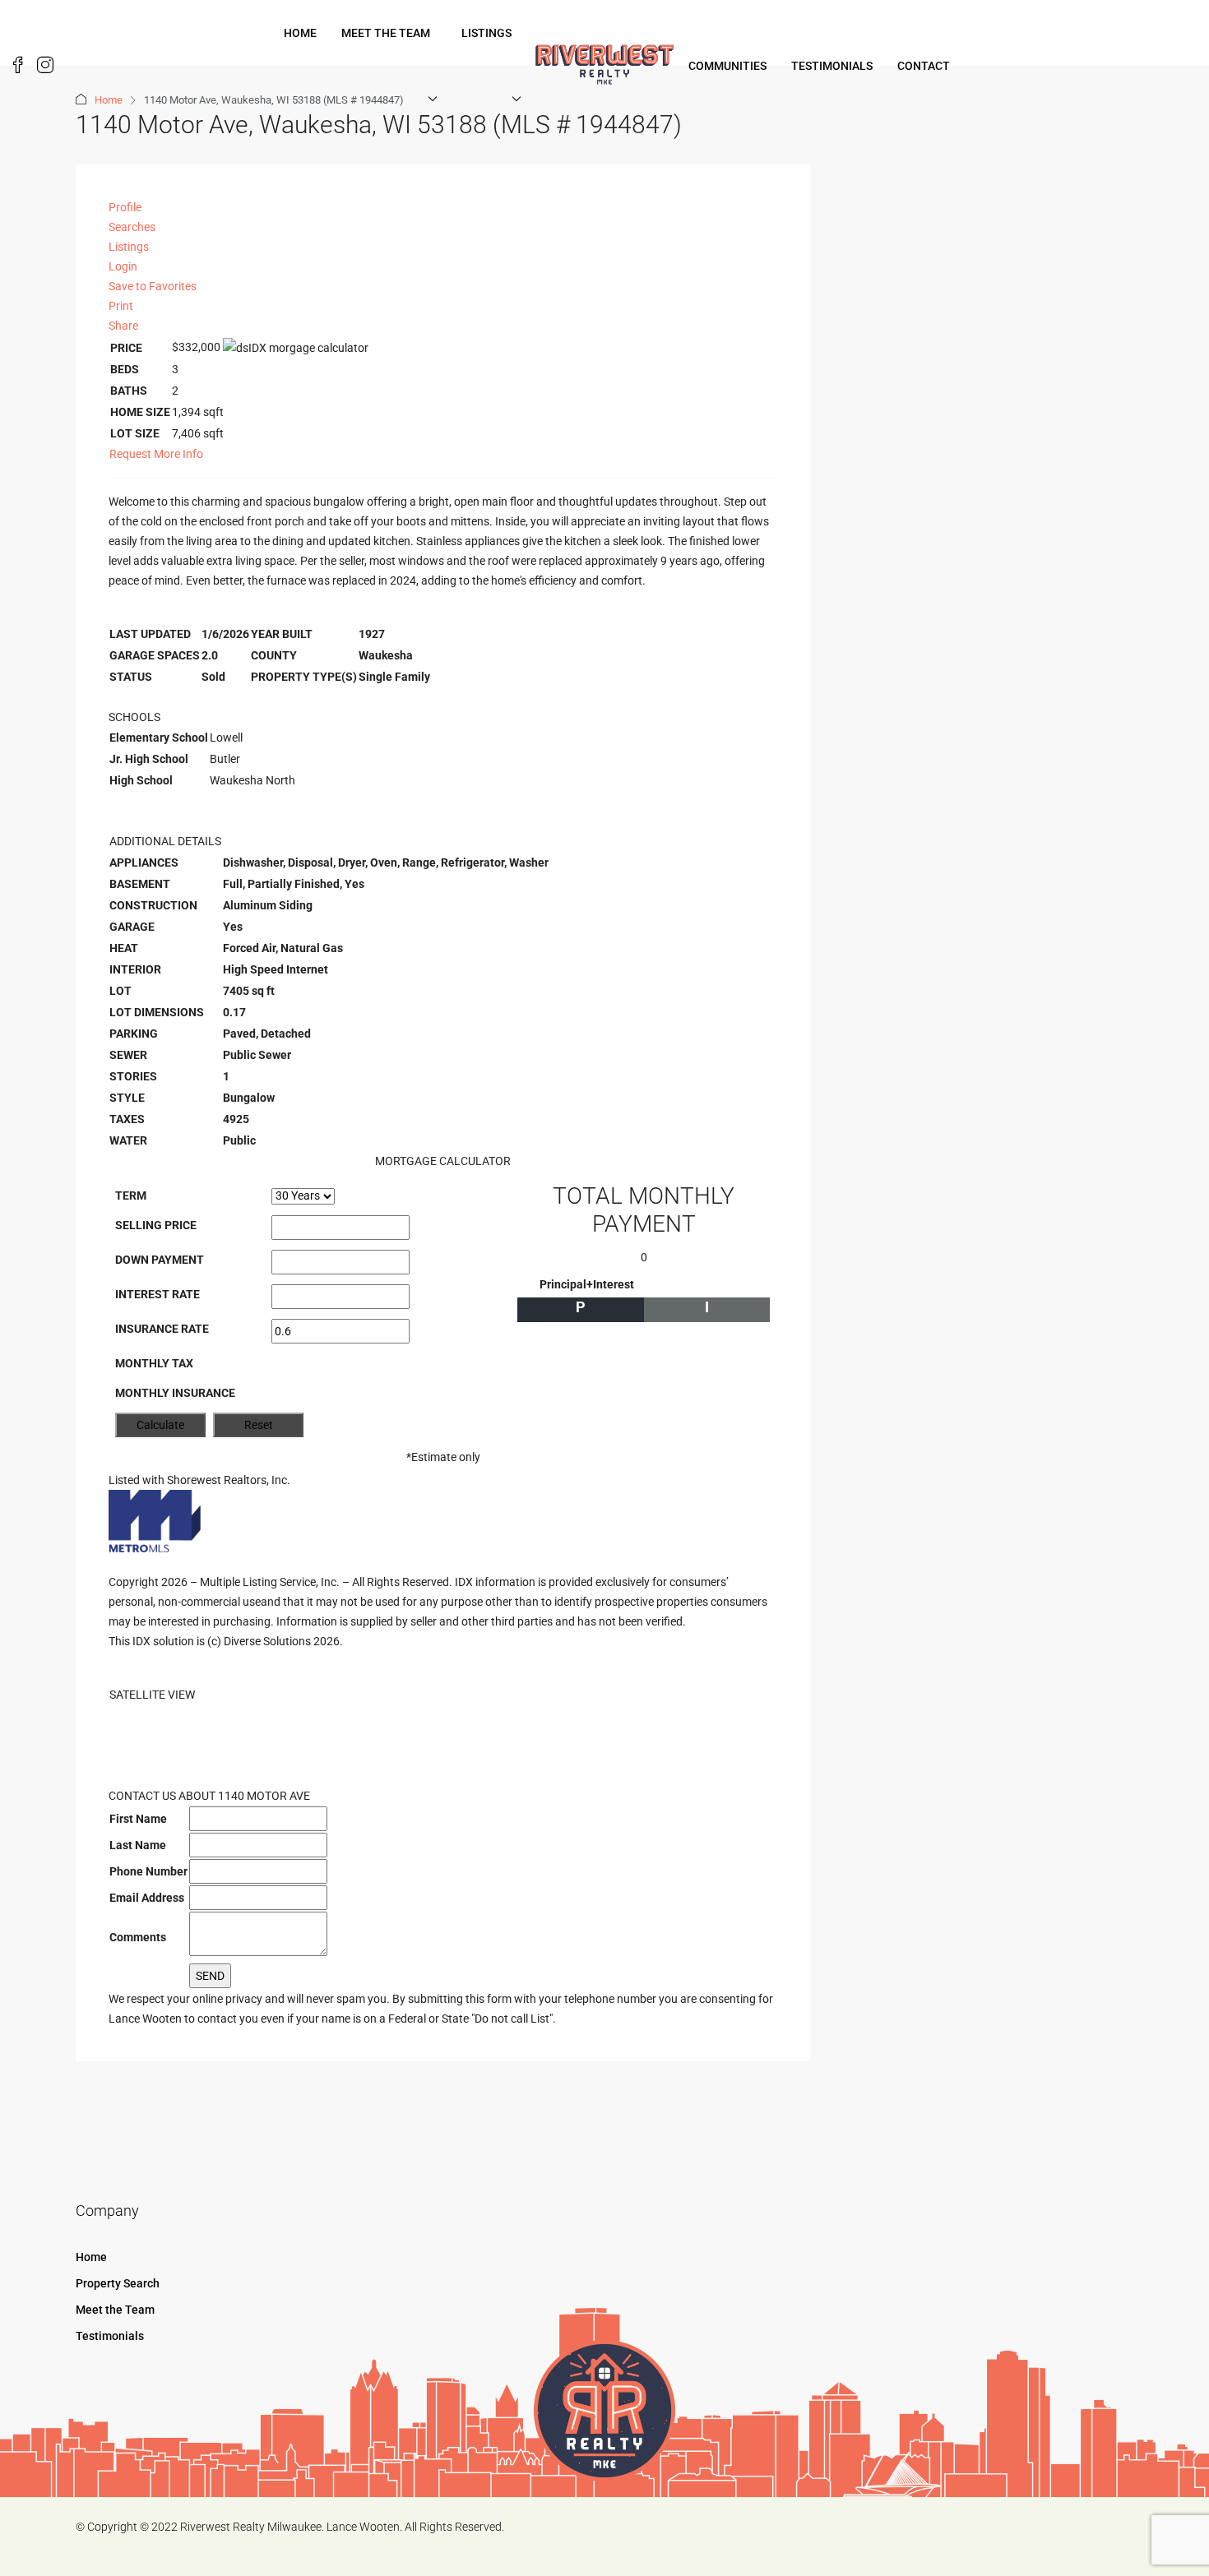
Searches (132, 227)
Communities (727, 66)
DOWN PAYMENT (160, 1260)
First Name (138, 1819)
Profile (125, 207)
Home (300, 33)
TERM (131, 1196)
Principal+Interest (587, 1284)
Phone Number (148, 1871)
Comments (138, 1937)
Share (123, 326)
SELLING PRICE (156, 1225)
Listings (486, 33)
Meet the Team (386, 33)
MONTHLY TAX (154, 1363)
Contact (924, 66)
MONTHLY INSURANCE (175, 1393)
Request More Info (156, 454)
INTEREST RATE (157, 1294)
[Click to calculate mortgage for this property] (296, 348)
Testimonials (832, 66)
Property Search (118, 2283)
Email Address (147, 1898)
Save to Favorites (153, 286)
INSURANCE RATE (162, 1329)
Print (121, 306)
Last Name (138, 1845)
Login (123, 266)
